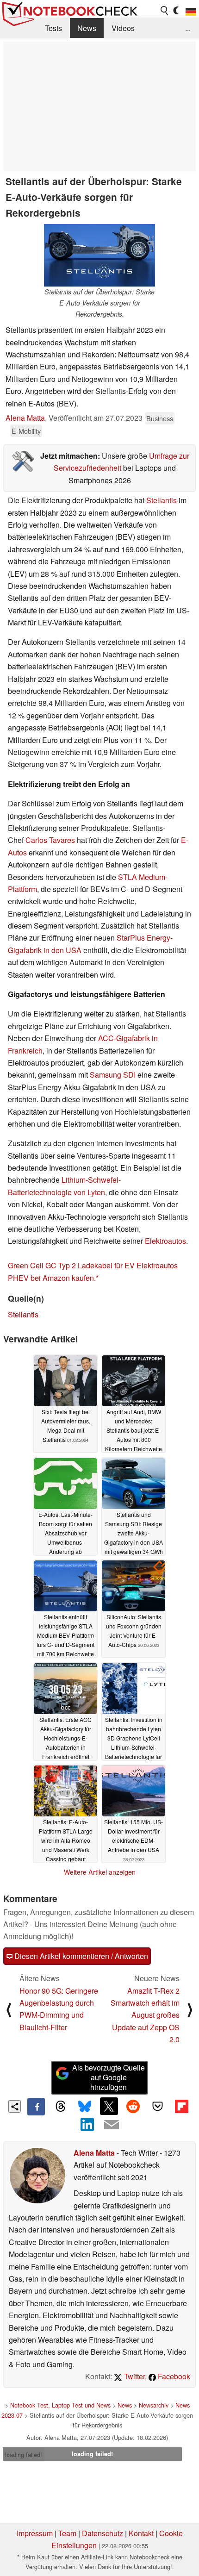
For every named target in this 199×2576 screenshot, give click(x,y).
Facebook (173, 2376)
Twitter (134, 2376)
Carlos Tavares (50, 840)
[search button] (165, 11)
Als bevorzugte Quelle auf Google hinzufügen (109, 2077)
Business (160, 418)
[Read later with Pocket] (157, 2106)
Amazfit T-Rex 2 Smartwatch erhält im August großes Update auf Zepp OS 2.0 (145, 2015)
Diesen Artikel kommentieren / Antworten (80, 1956)
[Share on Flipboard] (181, 2106)
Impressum (35, 2533)
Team (67, 2533)
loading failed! (24, 2454)
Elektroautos (165, 1241)
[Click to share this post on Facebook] (36, 2107)
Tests (53, 28)
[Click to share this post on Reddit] (133, 2106)
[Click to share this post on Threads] (60, 2107)
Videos (123, 28)
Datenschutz (103, 2533)
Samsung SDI (113, 1075)
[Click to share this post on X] (109, 2106)
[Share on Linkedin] (87, 2124)
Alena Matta (25, 418)
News (87, 28)
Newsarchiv (154, 2405)
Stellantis (162, 500)
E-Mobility (26, 431)
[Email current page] (112, 2125)
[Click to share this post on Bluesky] (85, 2107)
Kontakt (141, 2533)
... (188, 28)
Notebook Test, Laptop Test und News (60, 2405)
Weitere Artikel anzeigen (100, 1872)
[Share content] (15, 2106)
